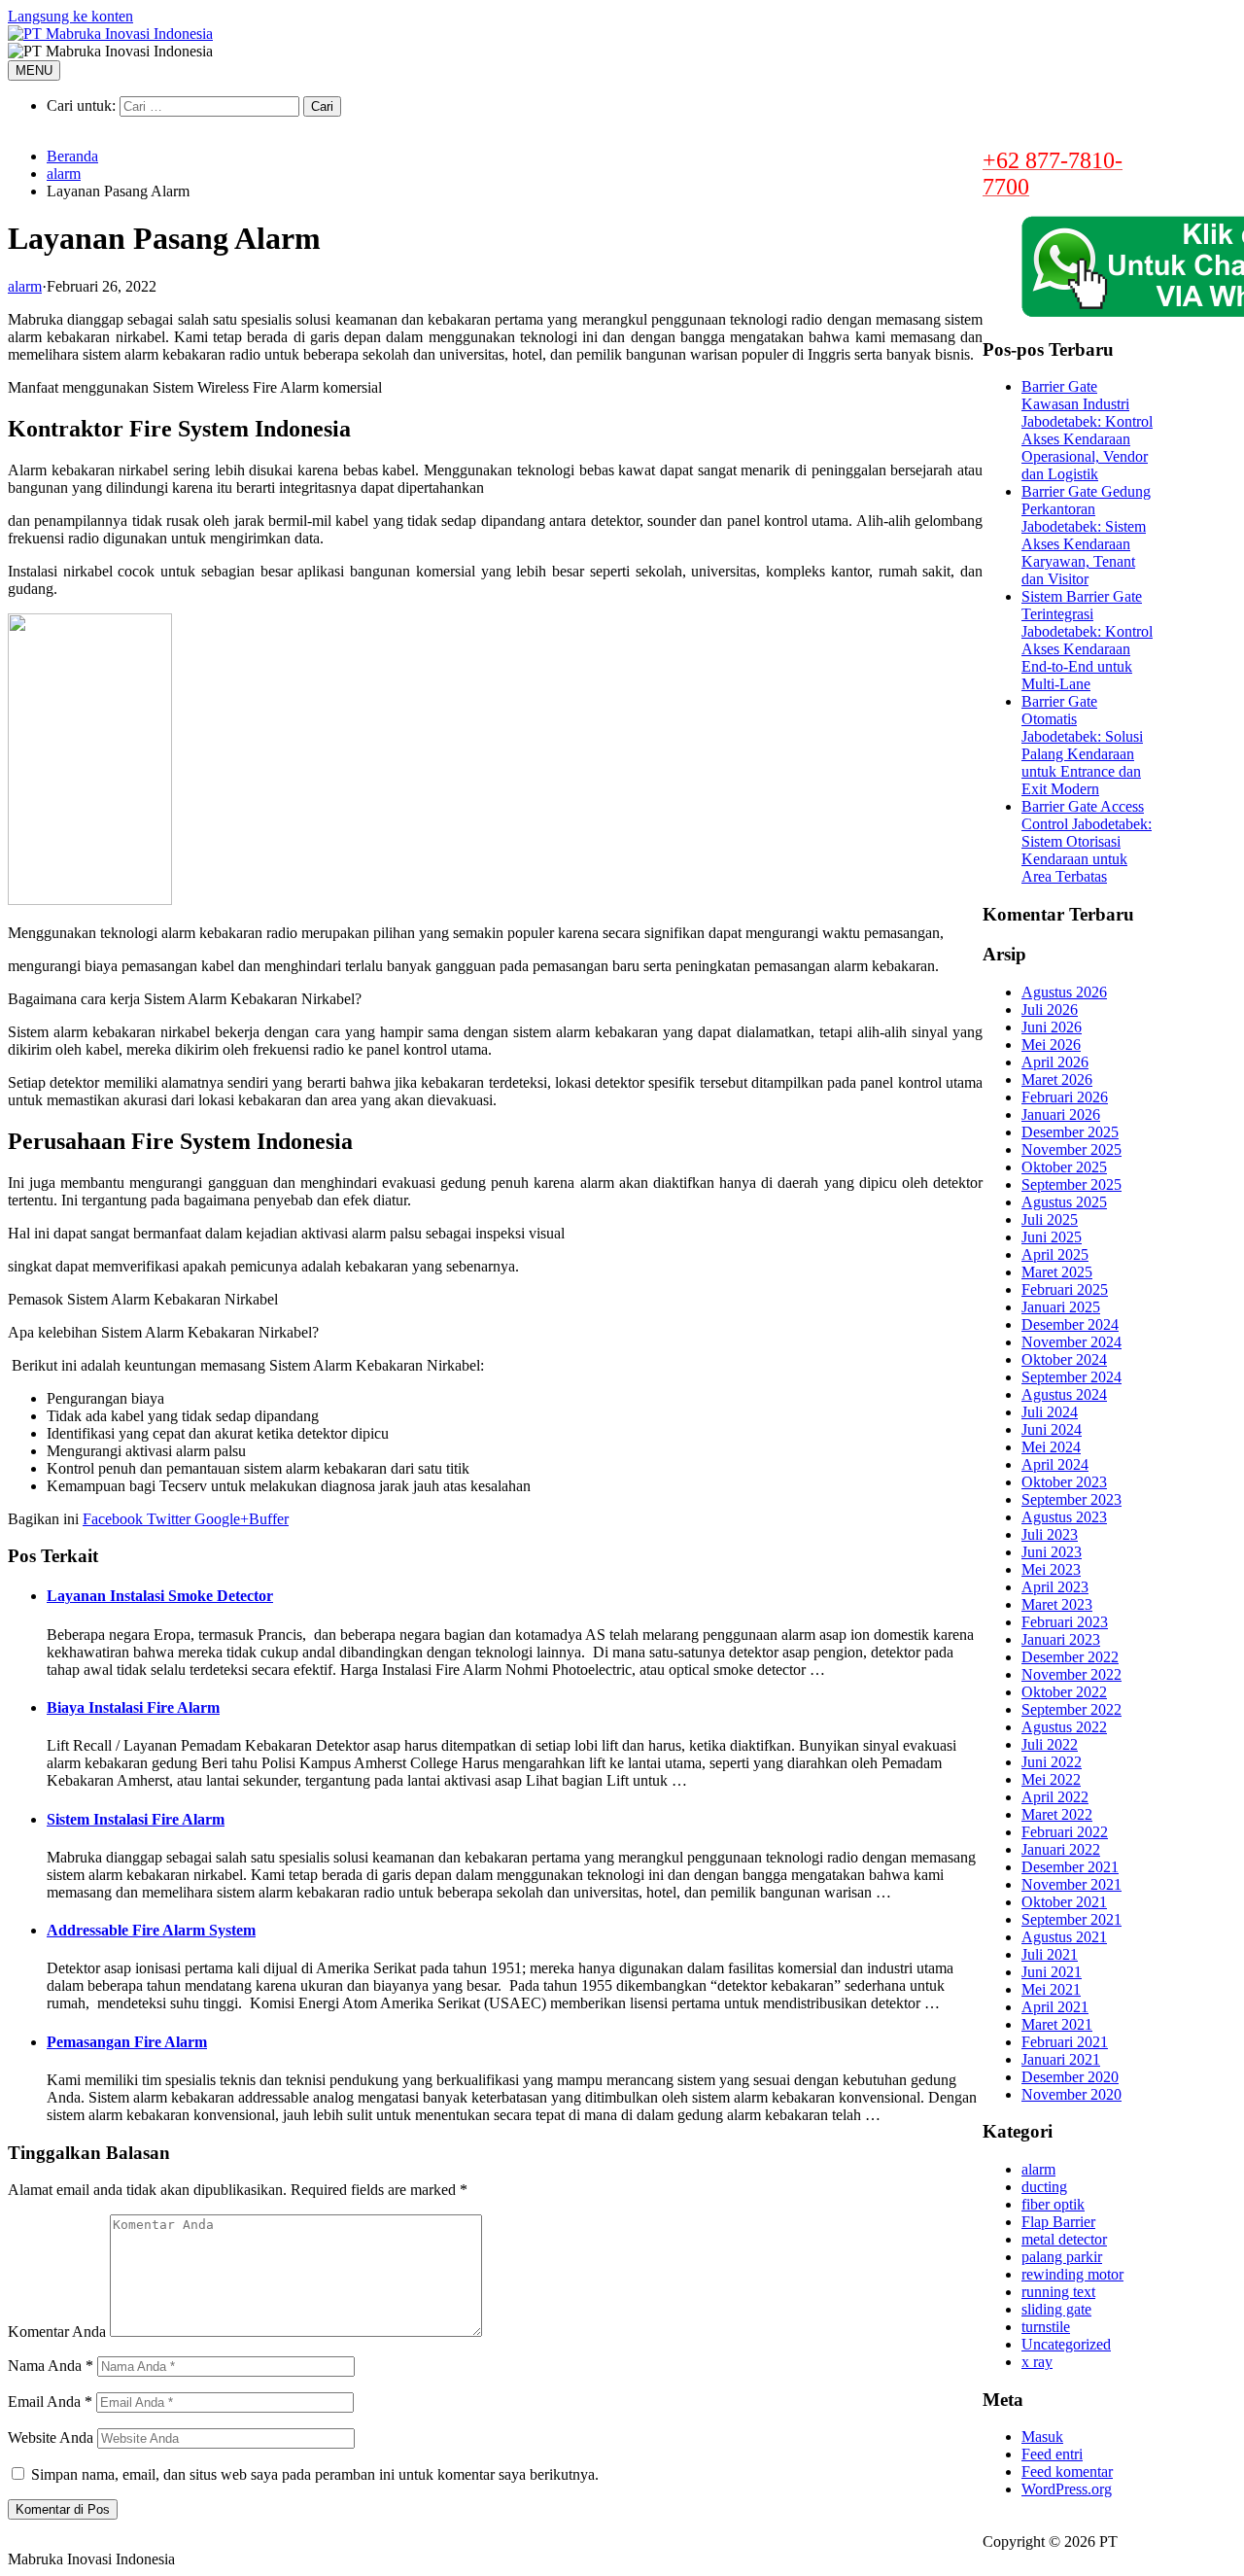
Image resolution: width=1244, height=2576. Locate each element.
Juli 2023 (1050, 1534)
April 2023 (1055, 1587)
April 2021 (1055, 2007)
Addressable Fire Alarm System (151, 1930)
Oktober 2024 (1064, 1359)
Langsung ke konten (70, 16)
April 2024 (1055, 1464)
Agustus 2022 (1064, 1727)
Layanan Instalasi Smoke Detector (160, 1596)
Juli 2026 (1050, 1010)
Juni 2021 (1052, 1972)
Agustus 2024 (1064, 1394)
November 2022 (1071, 1674)
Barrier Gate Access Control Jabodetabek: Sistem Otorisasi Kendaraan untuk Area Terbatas (1087, 841)
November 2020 (1071, 2094)
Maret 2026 (1057, 1079)
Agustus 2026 (1064, 992)
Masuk (1042, 2437)
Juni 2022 (1052, 1762)
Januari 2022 (1061, 1849)
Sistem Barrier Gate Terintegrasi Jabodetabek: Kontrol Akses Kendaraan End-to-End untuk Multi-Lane (1087, 640)
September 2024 (1071, 1377)
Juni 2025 (1052, 1237)
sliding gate (1056, 2309)
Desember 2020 (1070, 2077)
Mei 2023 (1051, 1569)
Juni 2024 (1052, 1429)
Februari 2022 (1065, 1832)
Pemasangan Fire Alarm (127, 2042)
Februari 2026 (1065, 1097)
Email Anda (50, 2402)
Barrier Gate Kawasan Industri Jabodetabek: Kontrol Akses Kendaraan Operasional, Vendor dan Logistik (1087, 430)
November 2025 (1071, 1149)
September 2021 (1071, 1919)
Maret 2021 (1057, 2024)
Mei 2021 (1051, 1989)
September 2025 (1071, 1184)
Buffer (269, 1519)
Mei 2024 (1051, 1447)
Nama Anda (51, 2366)
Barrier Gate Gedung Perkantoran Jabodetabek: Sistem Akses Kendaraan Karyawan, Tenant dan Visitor (1086, 535)
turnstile (1046, 2327)
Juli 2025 (1050, 1219)
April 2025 (1055, 1254)
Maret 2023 (1057, 1604)
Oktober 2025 (1064, 1167)
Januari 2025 (1061, 1307)
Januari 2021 (1061, 2059)
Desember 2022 (1070, 1657)
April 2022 (1055, 1797)
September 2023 (1071, 1499)
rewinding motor (1072, 2274)
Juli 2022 (1050, 1744)
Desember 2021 (1070, 1867)
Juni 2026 (1052, 1027)
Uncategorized (1066, 2344)
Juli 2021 (1050, 1954)
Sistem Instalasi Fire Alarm (136, 1819)
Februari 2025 (1065, 1289)
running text (1058, 2292)
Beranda (72, 156)
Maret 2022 (1057, 1814)
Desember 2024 (1070, 1324)
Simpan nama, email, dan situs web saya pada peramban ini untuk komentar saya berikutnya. (315, 2474)
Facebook (113, 1519)
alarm (64, 174)
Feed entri (1052, 2454)
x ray (1037, 2362)
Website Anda (51, 2437)
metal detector (1064, 2239)
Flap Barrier (1058, 2222)
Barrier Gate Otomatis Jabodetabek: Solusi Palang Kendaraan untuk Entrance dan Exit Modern (1082, 745)
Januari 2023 (1061, 1639)
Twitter (167, 1519)
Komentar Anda (57, 2332)
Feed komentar (1067, 2472)
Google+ (220, 1519)
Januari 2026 (1061, 1114)
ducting (1044, 2187)
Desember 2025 (1070, 1132)
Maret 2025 (1057, 1272)
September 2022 (1071, 1709)
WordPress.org (1067, 2489)
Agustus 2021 (1064, 1937)
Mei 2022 (1051, 1779)
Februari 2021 (1065, 2042)
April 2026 (1055, 1062)
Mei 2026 (1051, 1044)
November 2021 (1071, 1884)
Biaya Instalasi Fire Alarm (133, 1707)
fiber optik (1053, 2204)
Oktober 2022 (1064, 1692)
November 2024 (1071, 1342)
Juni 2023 (1052, 1552)
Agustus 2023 (1064, 1517)
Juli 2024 (1050, 1412)
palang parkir (1062, 2257)
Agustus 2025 (1064, 1202)
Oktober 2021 (1064, 1902)
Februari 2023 (1065, 1622)
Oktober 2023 (1064, 1482)
